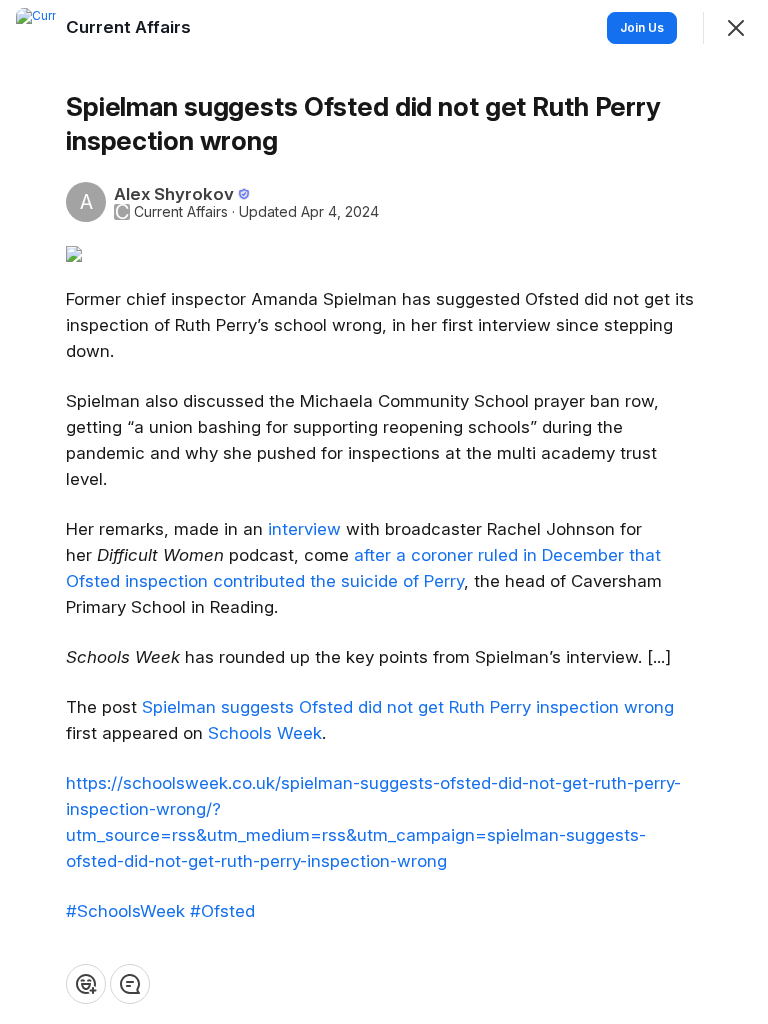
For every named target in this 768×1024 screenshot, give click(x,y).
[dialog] (384, 512)
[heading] (130, 27)
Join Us (642, 27)
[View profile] (36, 28)
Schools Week (265, 733)
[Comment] (130, 984)
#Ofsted (222, 911)
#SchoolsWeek (125, 911)
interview (307, 529)
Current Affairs (181, 212)
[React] (86, 984)
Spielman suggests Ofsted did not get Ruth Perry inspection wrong (408, 707)
